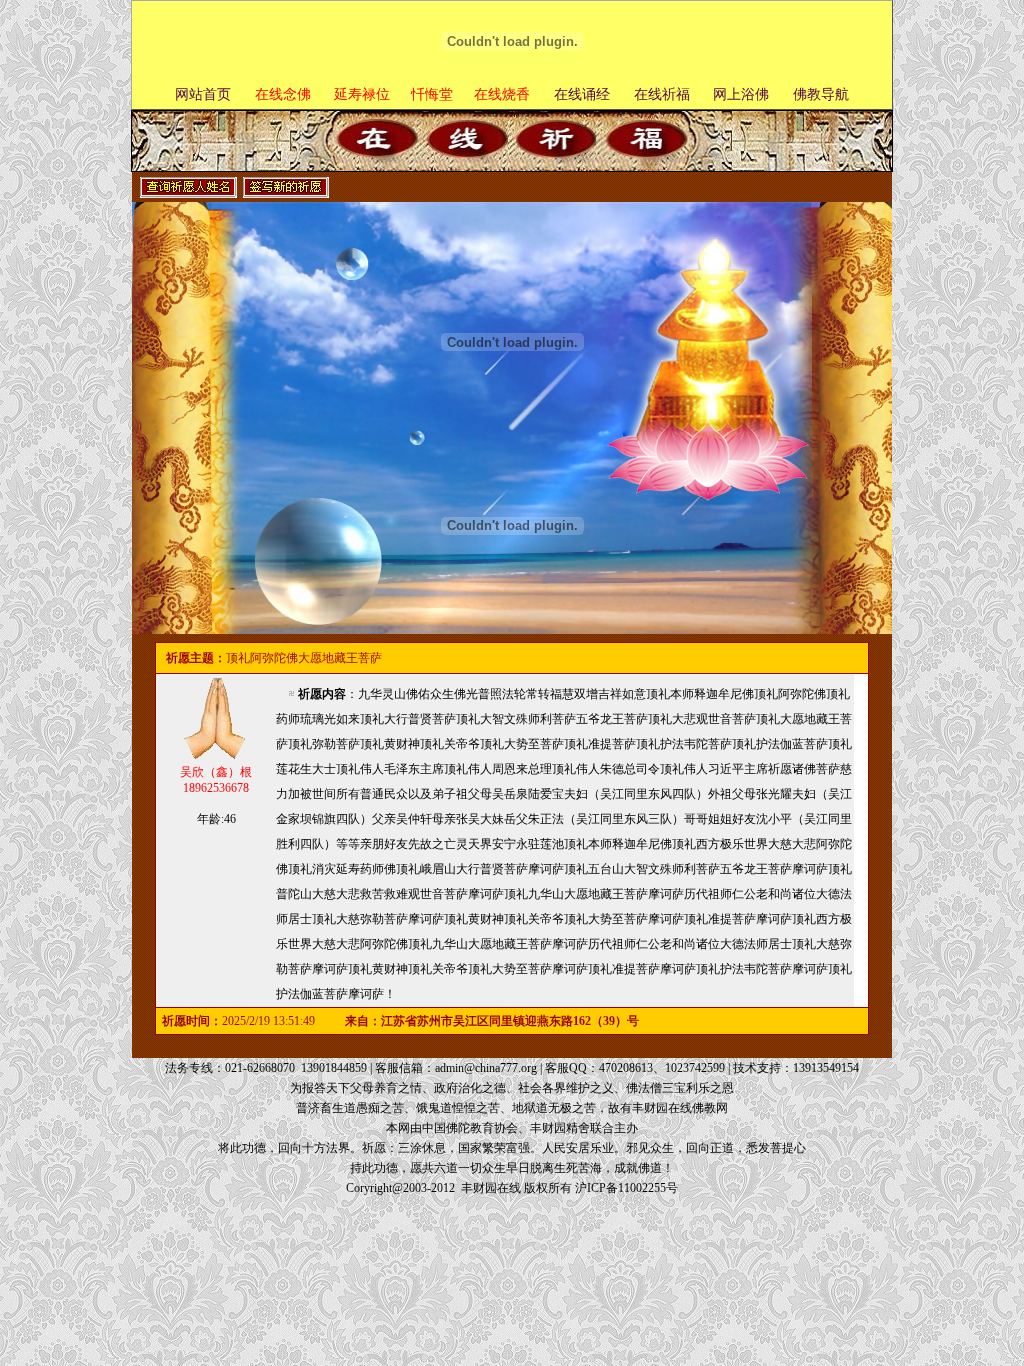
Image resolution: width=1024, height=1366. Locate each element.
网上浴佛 (741, 94)
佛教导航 (821, 94)
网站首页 (203, 94)
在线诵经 (582, 94)
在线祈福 (662, 94)
